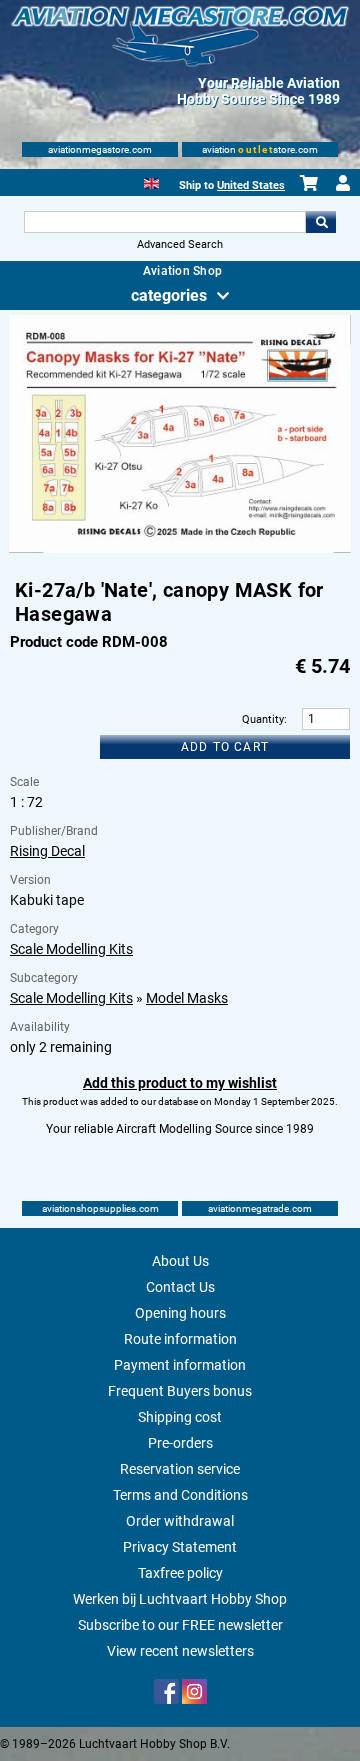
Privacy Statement (180, 1547)
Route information (180, 1339)
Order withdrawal (180, 1521)
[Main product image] (180, 549)
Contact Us (180, 1287)
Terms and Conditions (180, 1495)
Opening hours (180, 1313)
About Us (180, 1261)
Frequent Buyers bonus (180, 1391)
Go (321, 222)
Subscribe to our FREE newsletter (180, 1625)
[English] (151, 181)
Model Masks (187, 998)
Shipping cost (180, 1417)
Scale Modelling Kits (71, 949)
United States (251, 185)
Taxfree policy (180, 1573)
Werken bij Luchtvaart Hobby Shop (180, 1599)
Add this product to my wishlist (180, 1083)
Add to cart (225, 747)
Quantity (263, 719)
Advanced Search (180, 244)
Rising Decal (47, 851)
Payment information (180, 1365)
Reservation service (180, 1469)
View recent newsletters (180, 1651)
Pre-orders (180, 1443)
